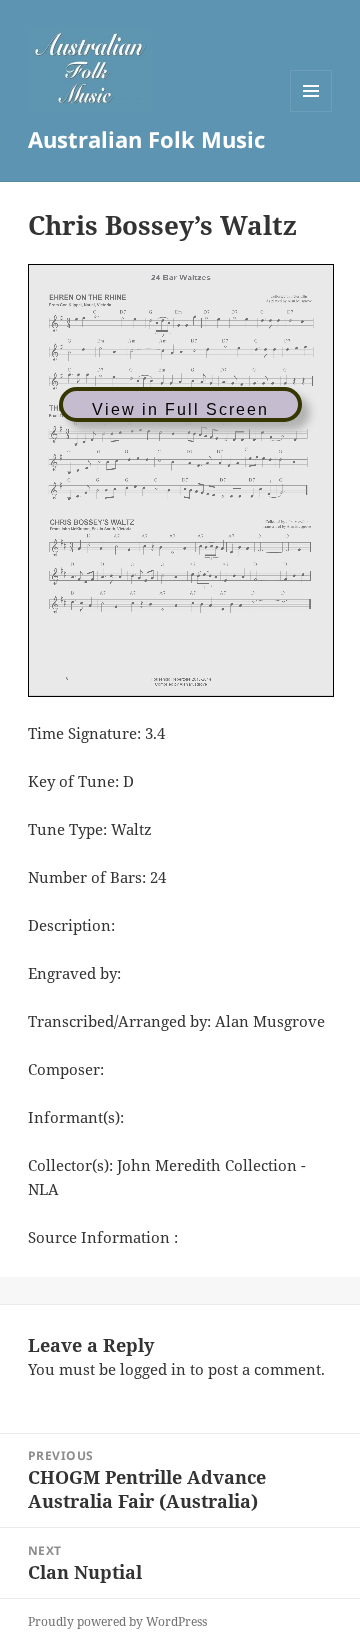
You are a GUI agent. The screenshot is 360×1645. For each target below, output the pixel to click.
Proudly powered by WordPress (117, 1621)
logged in (153, 1369)
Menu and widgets (311, 111)
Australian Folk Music (146, 139)
